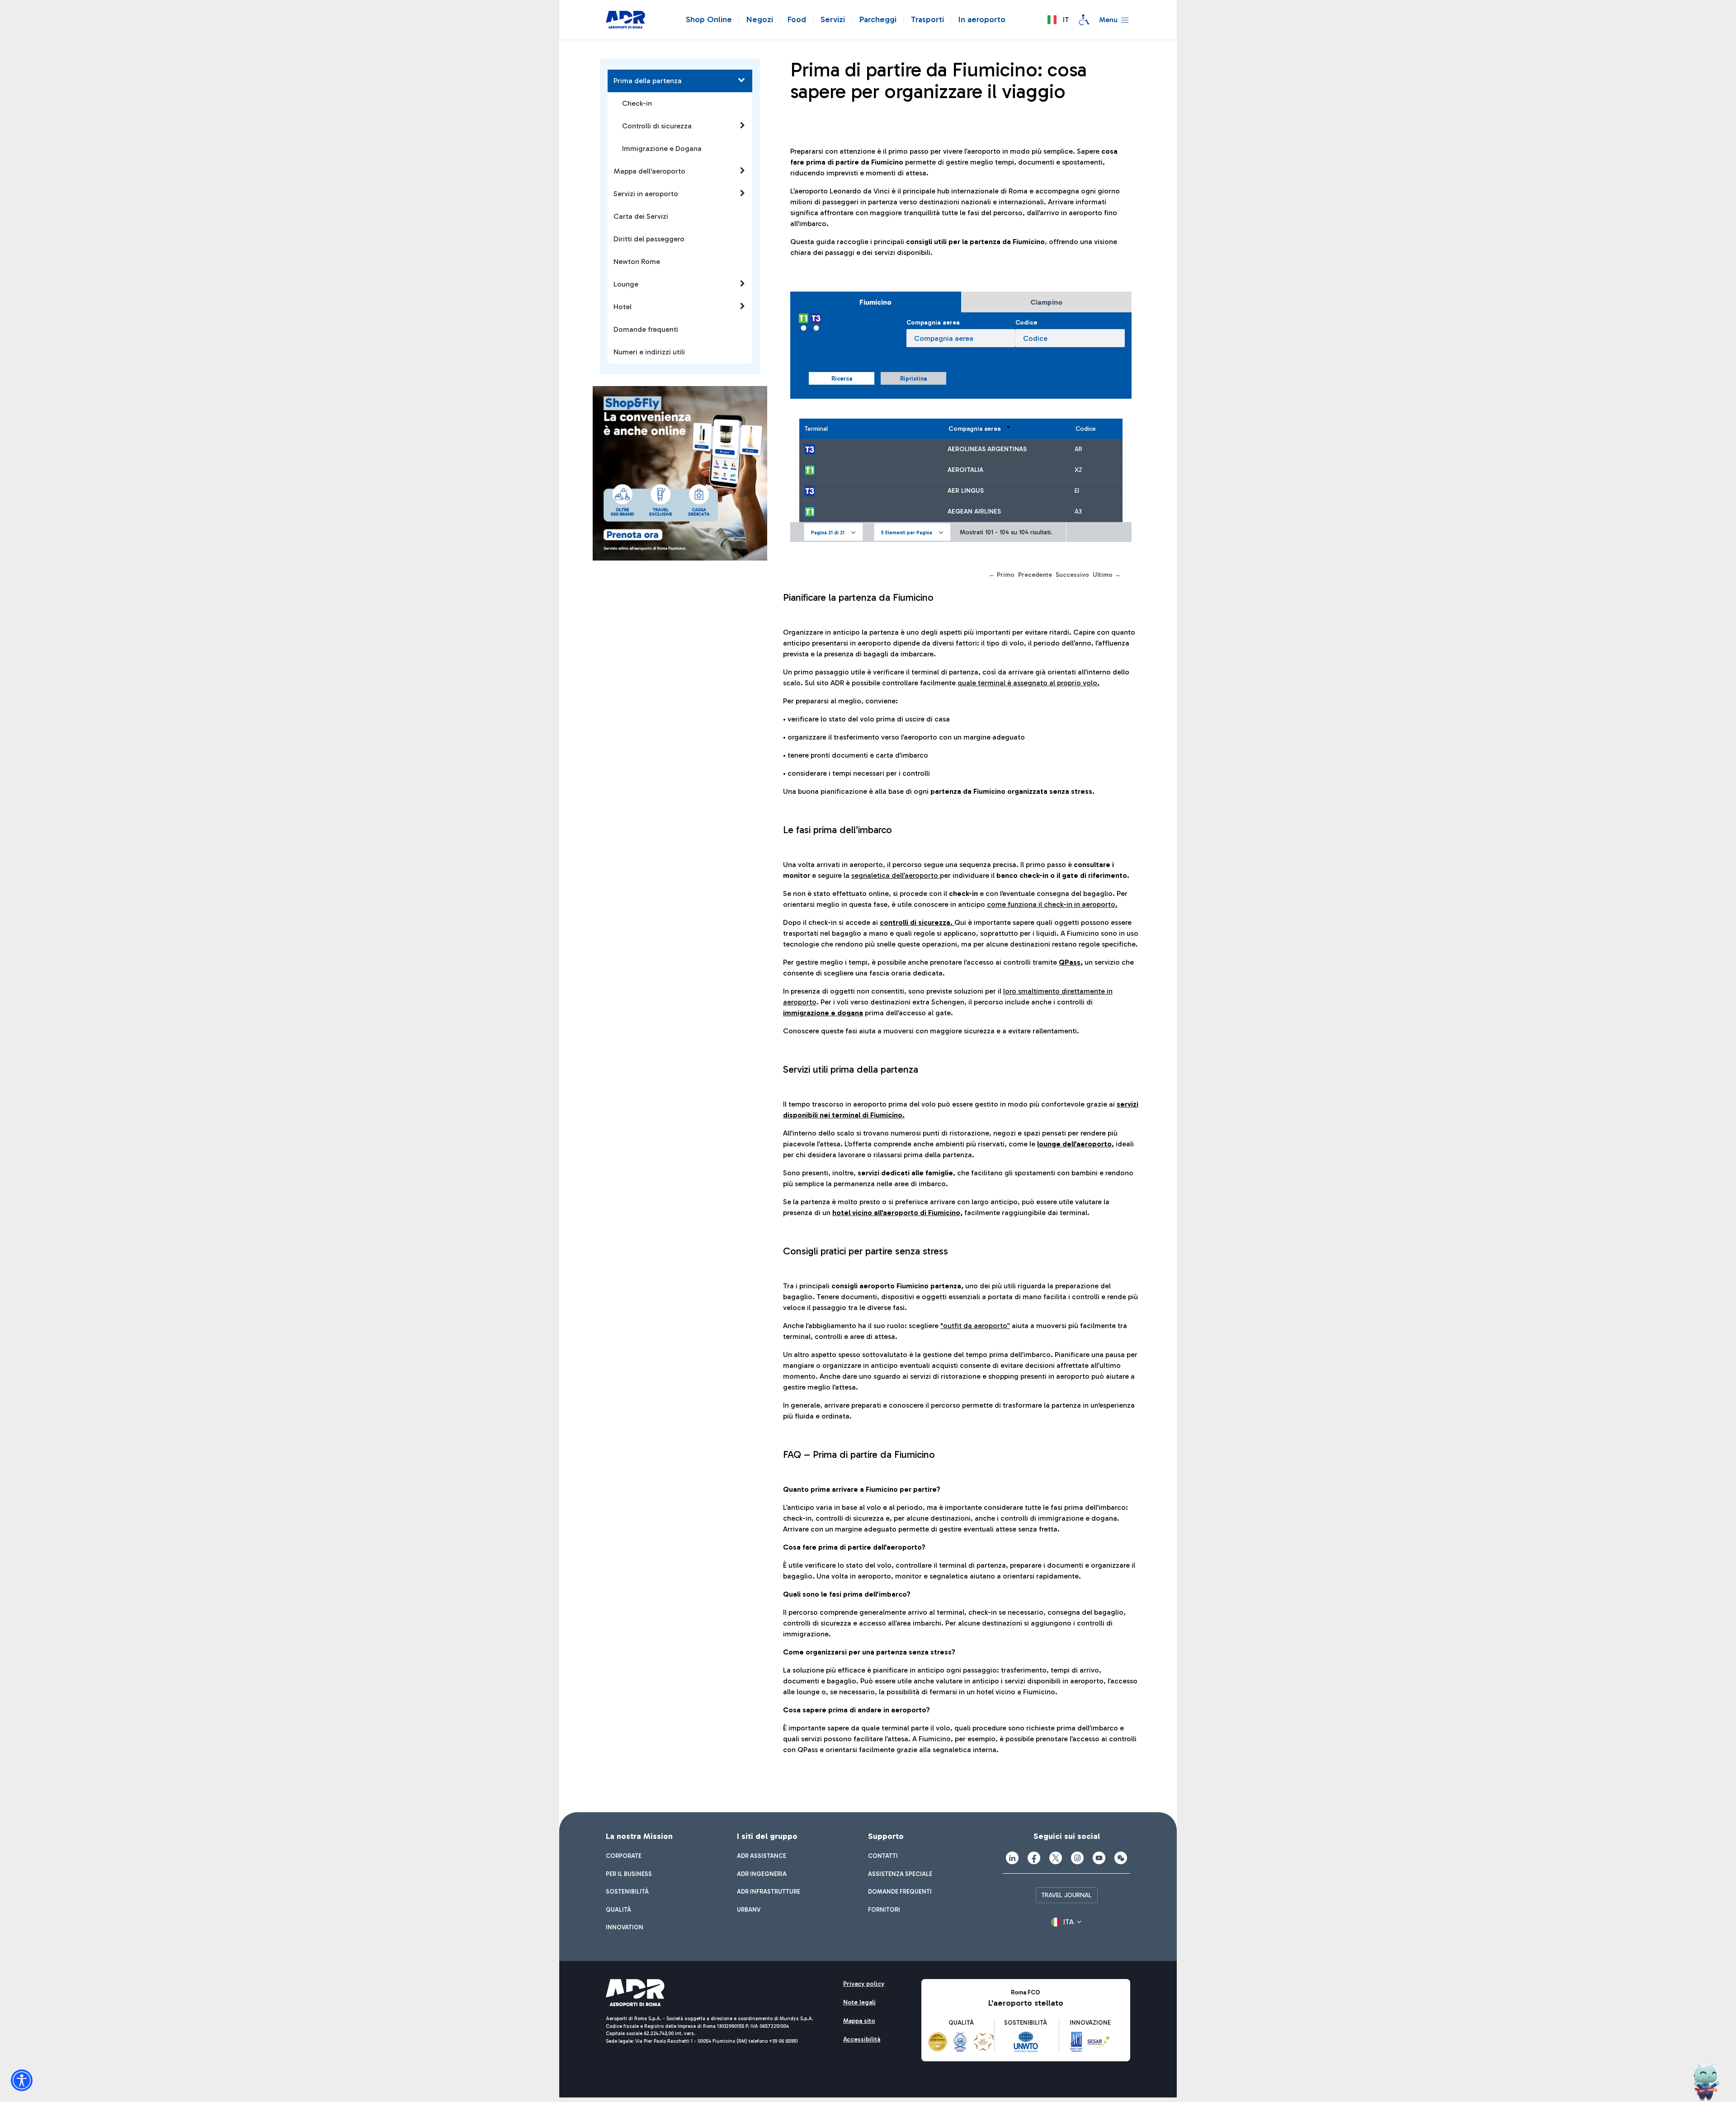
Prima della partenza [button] (648, 81)
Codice (1026, 323)
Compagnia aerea (933, 323)
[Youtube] (1099, 1858)
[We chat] (1121, 1858)
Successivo (1072, 575)
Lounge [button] (626, 284)
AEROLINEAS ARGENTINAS (987, 449)
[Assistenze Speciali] (1084, 20)
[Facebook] (1034, 1858)
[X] (1056, 1858)
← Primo (1002, 575)
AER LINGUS (966, 491)
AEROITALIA (965, 470)
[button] (1058, 20)
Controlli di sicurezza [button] (657, 126)
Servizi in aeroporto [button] (646, 194)
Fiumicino (875, 302)
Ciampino (1046, 302)
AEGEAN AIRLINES (974, 511)
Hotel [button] (623, 307)
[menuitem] (624, 1856)
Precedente (1035, 575)
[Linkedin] (1012, 1858)
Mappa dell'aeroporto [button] (649, 171)
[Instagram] (1077, 1858)
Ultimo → (1107, 575)
